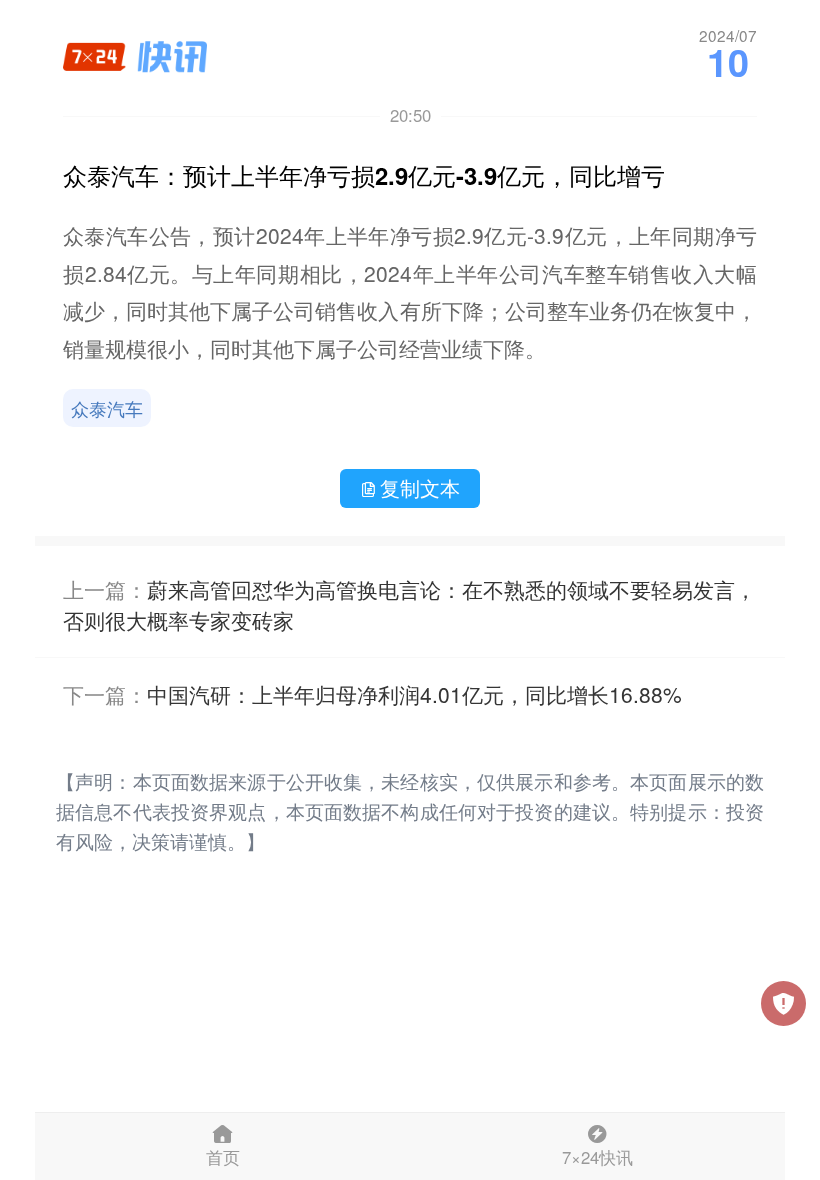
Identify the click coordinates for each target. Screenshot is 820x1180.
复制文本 (420, 487)
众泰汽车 (107, 408)
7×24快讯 (597, 1157)
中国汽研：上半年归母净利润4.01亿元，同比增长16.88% (414, 694)
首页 (223, 1157)
